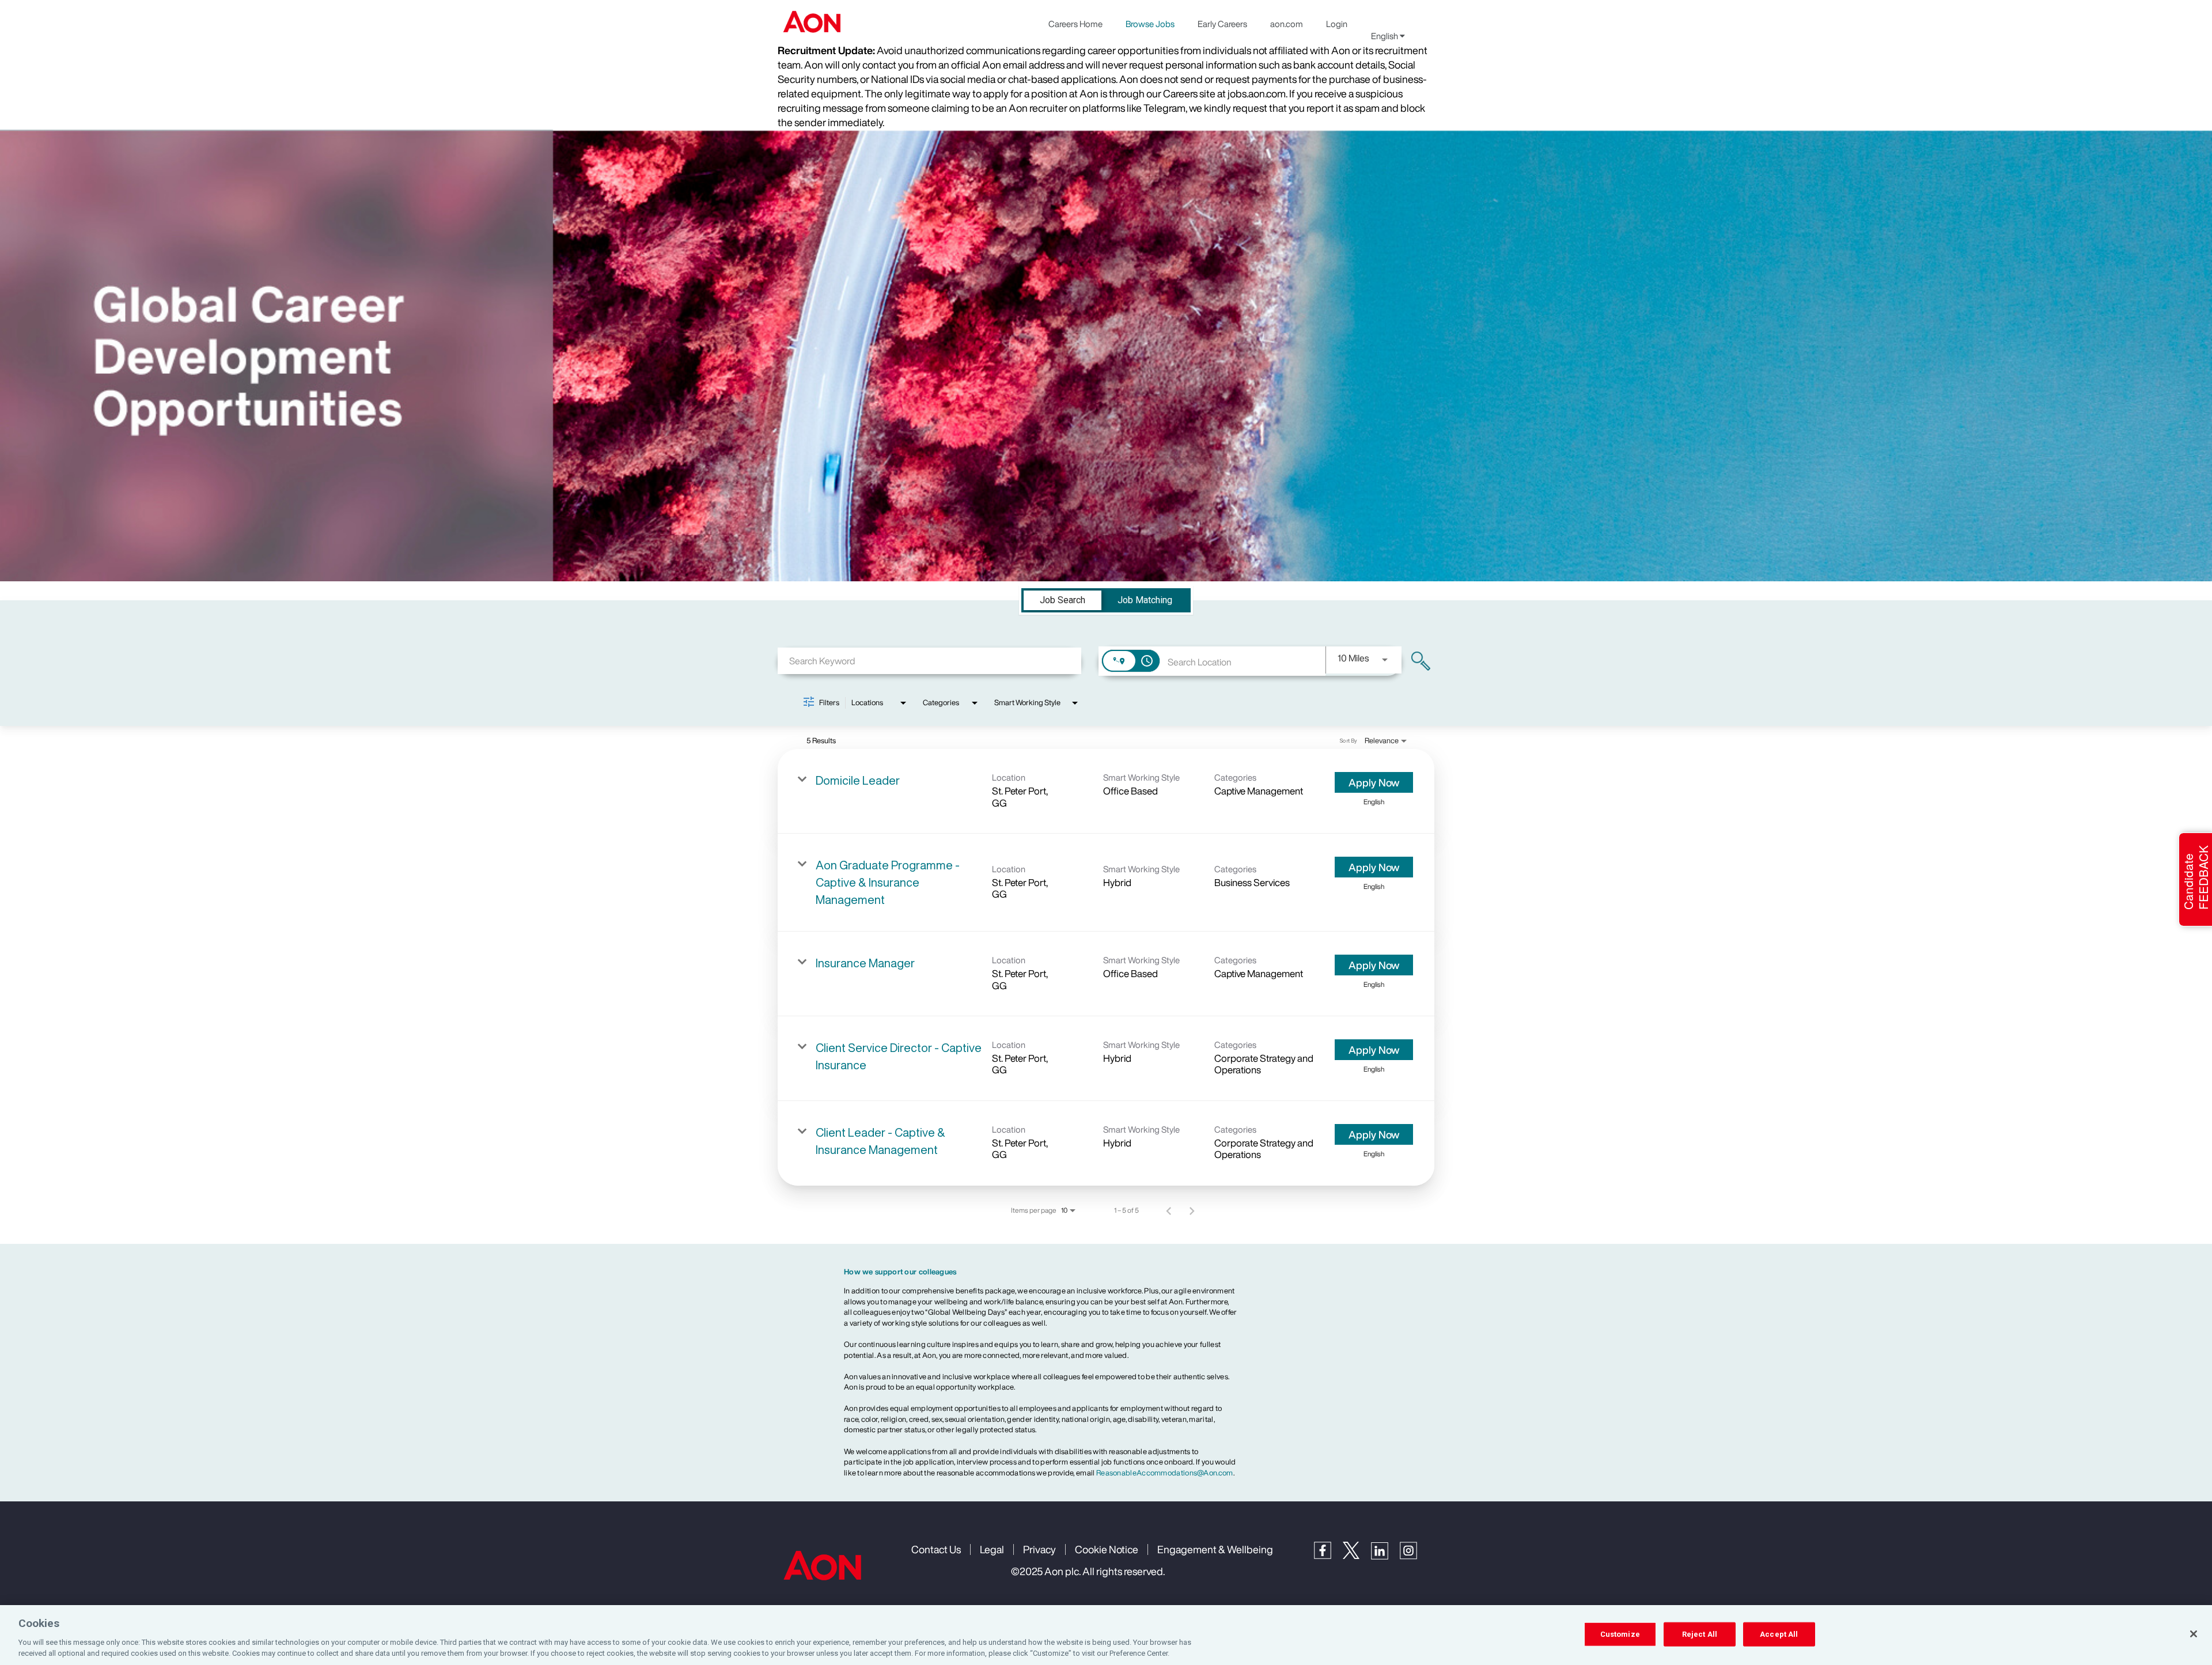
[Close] (2194, 1634)
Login (1337, 24)
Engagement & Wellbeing (1215, 1549)
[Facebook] (1328, 1556)
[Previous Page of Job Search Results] (1169, 1210)
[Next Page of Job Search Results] (1192, 1210)
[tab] (1063, 600)
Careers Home (1075, 24)
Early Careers (1222, 24)
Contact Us (936, 1549)
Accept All (1779, 1634)
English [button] (1385, 36)
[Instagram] (1414, 1556)
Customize (1620, 1634)
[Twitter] (1357, 1556)
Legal (992, 1549)
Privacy (1039, 1549)
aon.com (1287, 24)
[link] (1106, 791)
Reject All (1700, 1634)
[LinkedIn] (1385, 1556)
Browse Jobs (1150, 24)
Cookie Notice (1107, 1549)
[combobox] (929, 661)
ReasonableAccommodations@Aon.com (1165, 1473)
